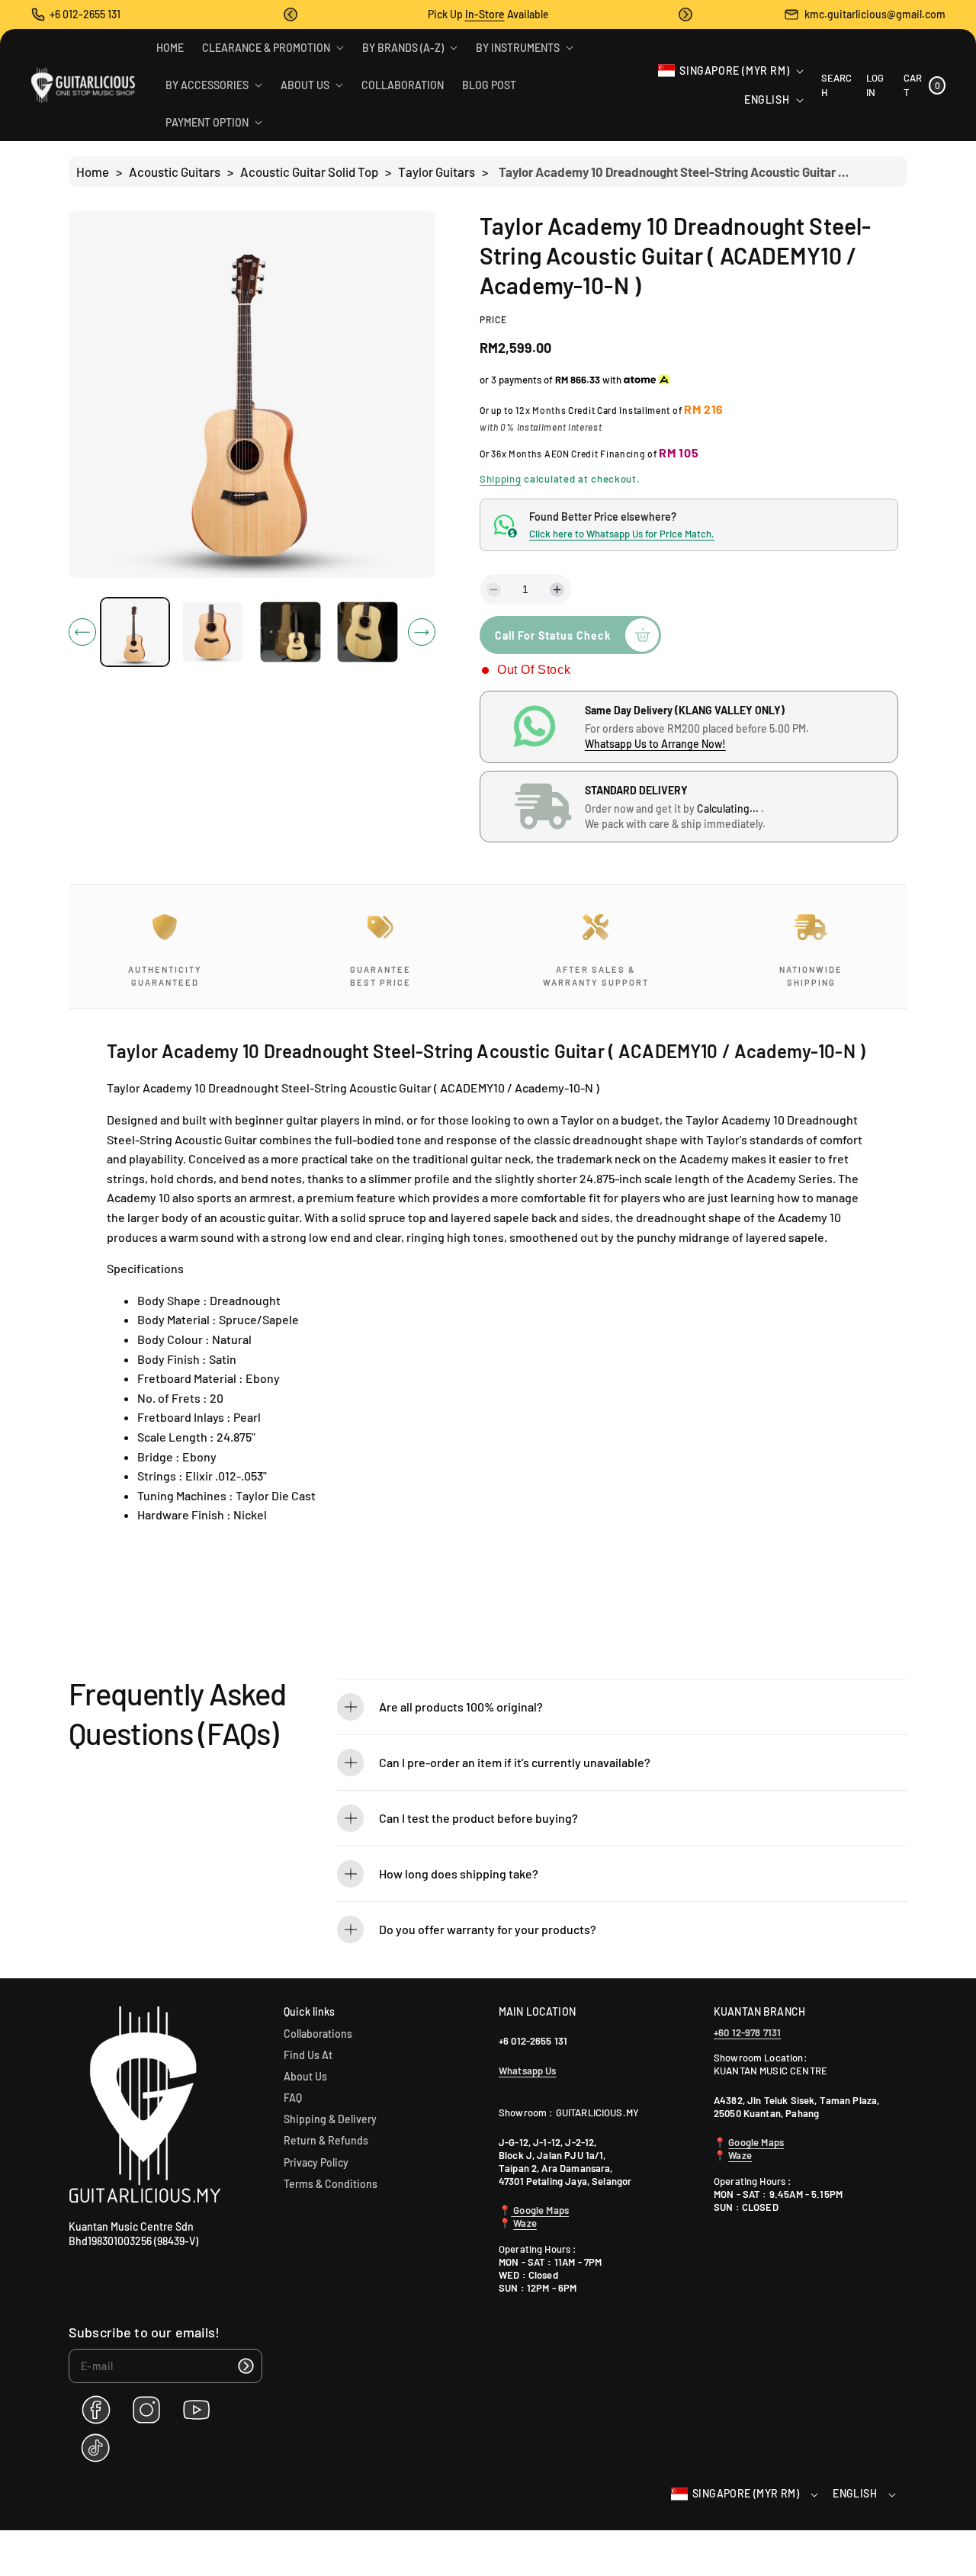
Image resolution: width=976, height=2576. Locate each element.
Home (93, 172)
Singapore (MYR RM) (734, 71)
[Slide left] (82, 632)
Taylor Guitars (437, 172)
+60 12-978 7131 (747, 2032)
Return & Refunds (326, 2140)
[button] (291, 14)
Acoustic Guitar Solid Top (309, 172)
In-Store (485, 14)
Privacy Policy (316, 2162)
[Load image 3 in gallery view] (290, 632)
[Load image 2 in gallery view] (212, 632)
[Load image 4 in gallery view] (368, 632)
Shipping (501, 479)
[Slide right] (422, 632)
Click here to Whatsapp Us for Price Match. (622, 534)
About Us (305, 2076)
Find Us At (308, 2055)
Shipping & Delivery (330, 2119)
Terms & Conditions (331, 2184)
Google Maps (540, 2210)
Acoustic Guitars (175, 172)
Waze (525, 2223)
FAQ (293, 2098)
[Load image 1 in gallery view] (135, 632)
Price (493, 319)
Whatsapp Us (528, 2071)
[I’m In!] (246, 2366)
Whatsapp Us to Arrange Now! (655, 744)
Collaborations (318, 2034)
